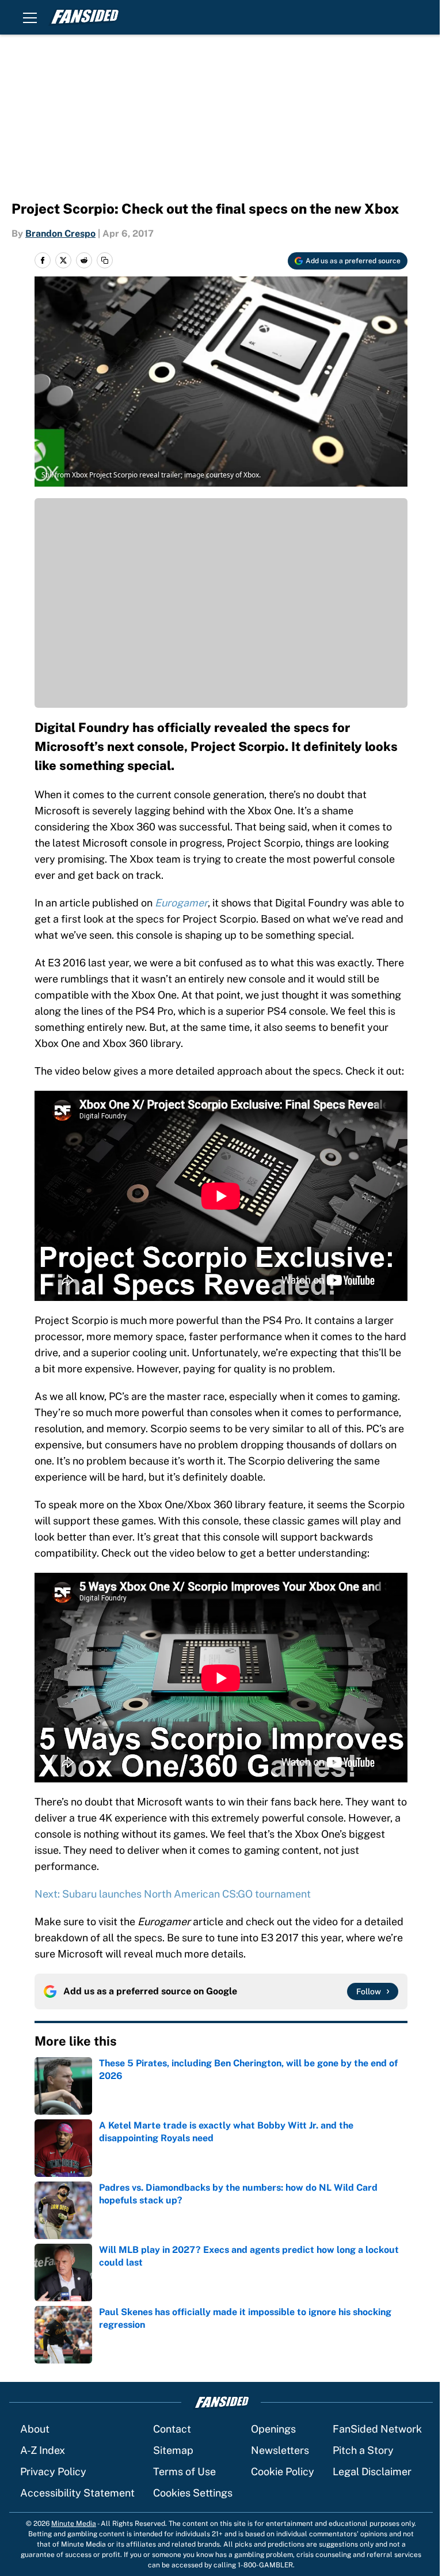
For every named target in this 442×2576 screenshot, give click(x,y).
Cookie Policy (283, 2471)
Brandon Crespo (60, 234)
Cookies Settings (193, 2493)
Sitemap (173, 2450)
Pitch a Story (363, 2450)
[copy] (105, 260)
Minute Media (74, 2524)
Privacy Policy (53, 2471)
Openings (273, 2429)
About (35, 2429)
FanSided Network (377, 2429)
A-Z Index (43, 2450)
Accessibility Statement (77, 2493)
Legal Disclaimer (372, 2471)
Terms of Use (184, 2471)
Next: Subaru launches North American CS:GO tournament (173, 1894)
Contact (172, 2429)
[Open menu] (30, 17)
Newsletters (280, 2450)
